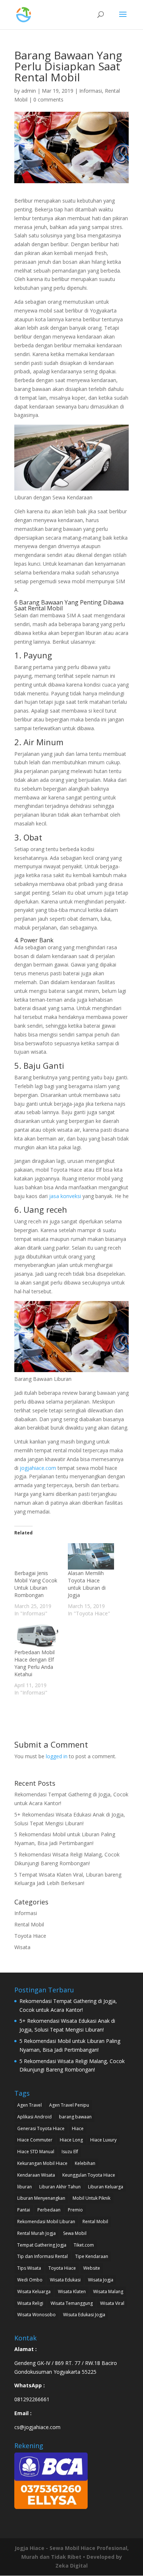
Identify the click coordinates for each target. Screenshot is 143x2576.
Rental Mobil (29, 1924)
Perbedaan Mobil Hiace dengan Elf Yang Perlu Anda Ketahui (34, 1663)
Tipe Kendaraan (92, 2256)
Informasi (91, 91)
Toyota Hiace (30, 1936)
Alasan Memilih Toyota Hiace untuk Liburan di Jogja (87, 1584)
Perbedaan (49, 2210)
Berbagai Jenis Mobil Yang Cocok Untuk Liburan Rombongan (36, 1584)
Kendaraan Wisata (36, 2175)
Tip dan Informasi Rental (43, 2256)
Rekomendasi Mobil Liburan (46, 2222)
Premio (75, 2210)
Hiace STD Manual (36, 2152)
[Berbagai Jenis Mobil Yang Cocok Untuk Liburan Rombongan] (37, 1556)
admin (29, 91)
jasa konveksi (65, 1196)
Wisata (22, 1947)
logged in (57, 1756)
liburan (25, 2187)
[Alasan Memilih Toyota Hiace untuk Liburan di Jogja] (91, 1556)
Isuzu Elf (70, 2152)
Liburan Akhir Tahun (60, 2187)
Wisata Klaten (72, 2292)
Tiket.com (84, 2245)
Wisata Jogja (101, 2280)
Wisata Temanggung (72, 2303)
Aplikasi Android (34, 2117)
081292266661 (32, 2399)
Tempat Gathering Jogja (42, 2245)
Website (92, 2268)
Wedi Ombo (30, 2280)
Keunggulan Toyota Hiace (89, 2175)
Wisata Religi (30, 2303)
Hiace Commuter (35, 2140)
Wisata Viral (112, 2303)
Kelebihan (85, 2163)
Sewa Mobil (75, 2233)
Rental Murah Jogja (36, 2233)
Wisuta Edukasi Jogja (84, 2315)
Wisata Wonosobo (36, 2315)
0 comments (48, 99)
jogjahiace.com (37, 1468)
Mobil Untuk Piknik (91, 2198)
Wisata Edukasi (65, 2280)
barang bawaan (75, 2117)
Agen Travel (30, 2105)
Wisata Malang (108, 2292)
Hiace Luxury (103, 2140)
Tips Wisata (29, 2268)
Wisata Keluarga (34, 2292)
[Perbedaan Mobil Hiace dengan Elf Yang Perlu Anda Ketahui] (37, 1636)
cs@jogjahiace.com (37, 2427)
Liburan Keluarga (106, 2187)
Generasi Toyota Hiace (41, 2128)
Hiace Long (71, 2140)
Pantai (24, 2210)
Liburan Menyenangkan (41, 2198)
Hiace (78, 2128)
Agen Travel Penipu (69, 2105)
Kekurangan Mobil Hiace (42, 2163)
